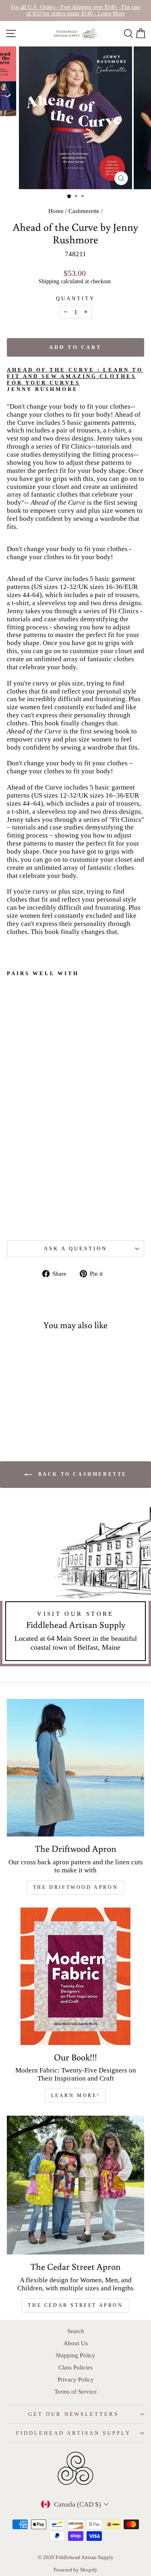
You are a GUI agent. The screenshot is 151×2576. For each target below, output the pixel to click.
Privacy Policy (76, 2379)
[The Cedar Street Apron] (75, 2185)
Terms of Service (75, 2391)
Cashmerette (84, 211)
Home (56, 211)
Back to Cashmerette (81, 1474)
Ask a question (75, 1248)
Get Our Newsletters (74, 2414)
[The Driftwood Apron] (75, 1768)
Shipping (49, 281)
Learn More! (76, 2095)
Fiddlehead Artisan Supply (73, 2433)
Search (76, 2331)
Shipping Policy (75, 2355)
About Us (76, 2343)
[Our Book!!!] (75, 1976)
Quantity (75, 298)
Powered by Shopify (75, 2570)
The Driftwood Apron (75, 1887)
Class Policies (75, 2367)
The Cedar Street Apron (75, 2305)
